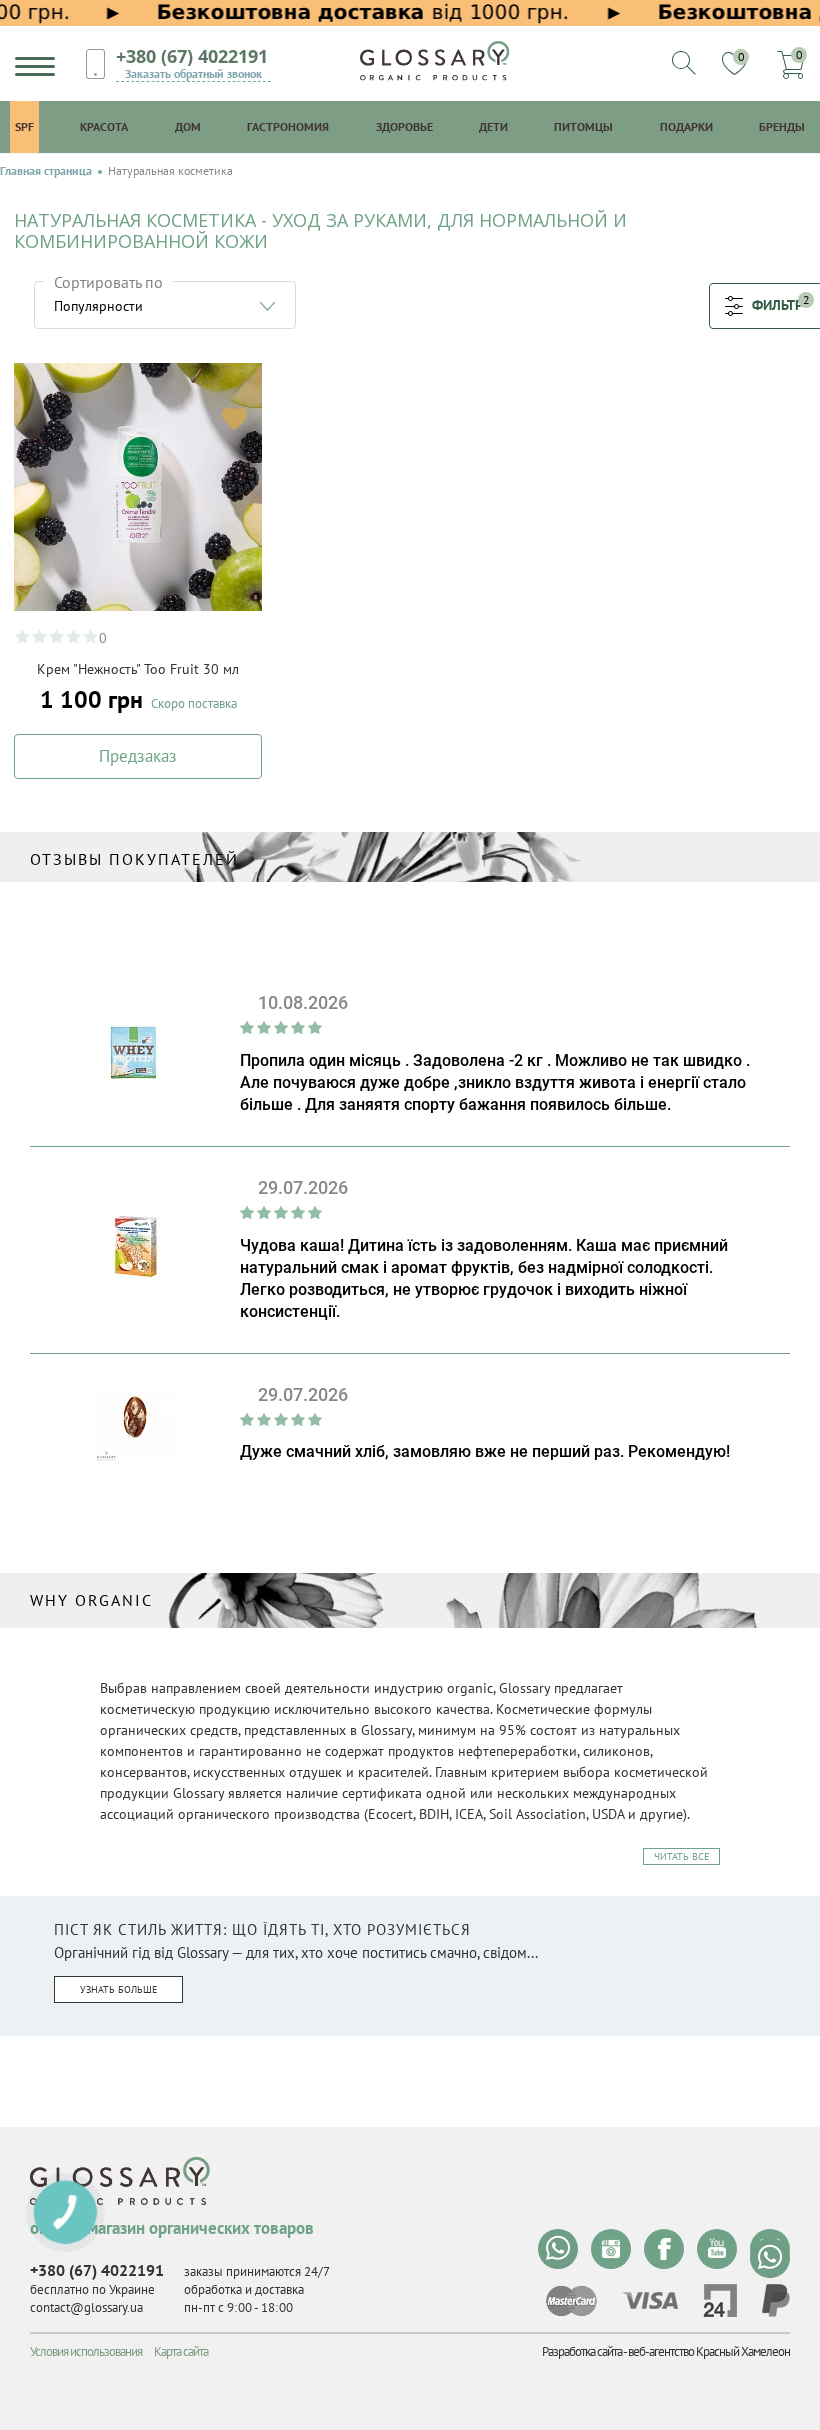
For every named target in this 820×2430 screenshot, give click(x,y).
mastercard (571, 2301)
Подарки (686, 126)
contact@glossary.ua (86, 2307)
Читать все (681, 1856)
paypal (776, 2300)
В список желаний (234, 418)
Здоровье (404, 126)
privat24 (720, 2300)
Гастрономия (288, 126)
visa (650, 2300)
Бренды (782, 126)
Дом (188, 126)
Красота (104, 126)
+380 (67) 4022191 (192, 56)
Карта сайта (181, 2351)
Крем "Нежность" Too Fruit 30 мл (138, 669)
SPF (24, 126)
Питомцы (583, 126)
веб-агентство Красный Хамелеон (709, 2351)
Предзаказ (138, 756)
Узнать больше (118, 1989)
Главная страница (46, 171)
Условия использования (86, 2351)
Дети (493, 126)
